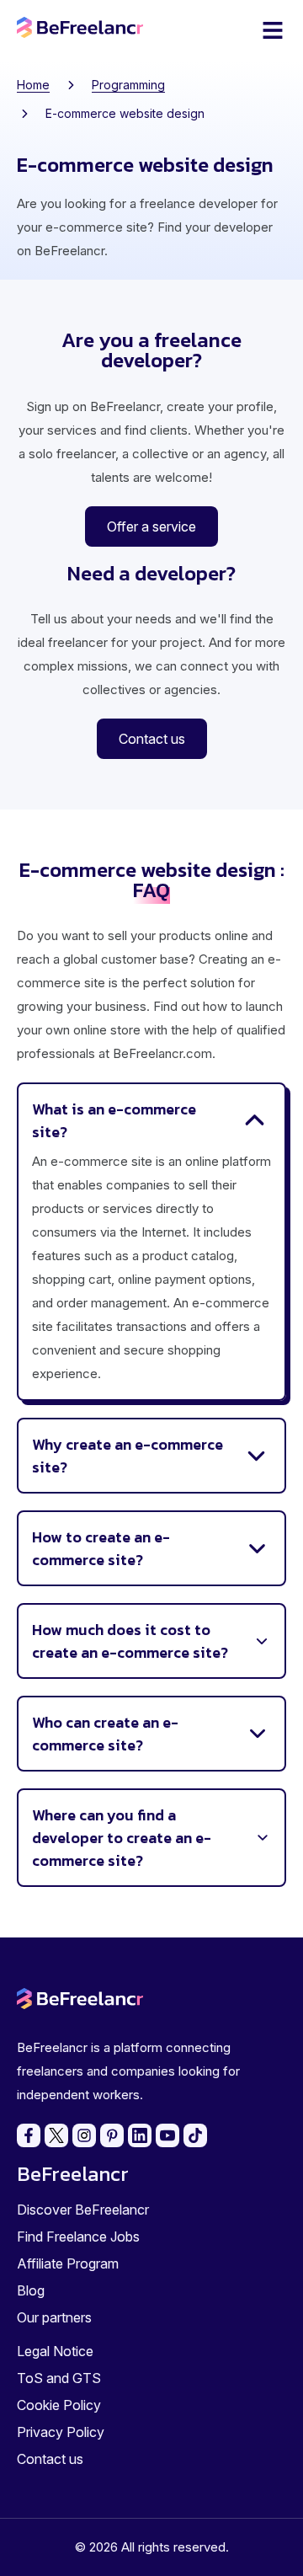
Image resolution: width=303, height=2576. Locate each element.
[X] (56, 2135)
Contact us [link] (152, 739)
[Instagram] (84, 2135)
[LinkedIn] (140, 2135)
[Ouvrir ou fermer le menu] (273, 30)
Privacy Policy (61, 2432)
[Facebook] (29, 2135)
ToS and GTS (59, 2378)
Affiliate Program (68, 2263)
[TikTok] (195, 2135)
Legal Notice (55, 2351)
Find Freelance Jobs (78, 2237)
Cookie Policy (59, 2405)
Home (33, 85)
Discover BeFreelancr (83, 2210)
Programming (128, 85)
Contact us (50, 2459)
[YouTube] (167, 2135)
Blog (31, 2290)
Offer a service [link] (151, 526)
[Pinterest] (112, 2135)
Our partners (54, 2317)
